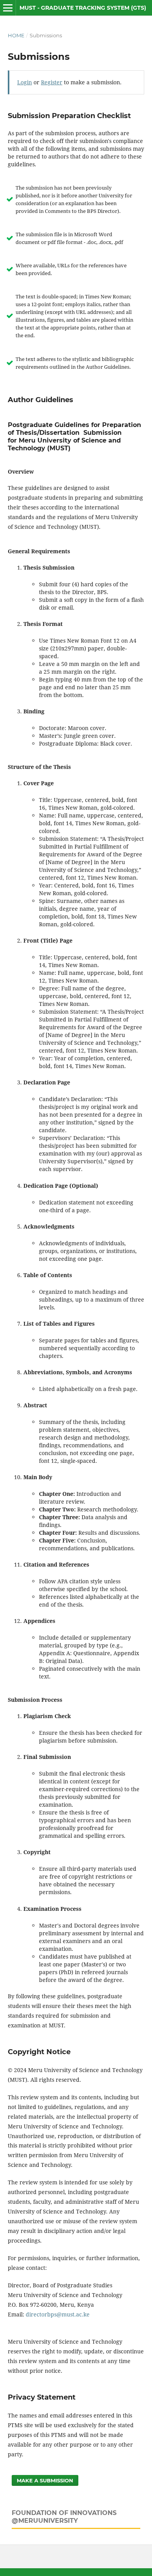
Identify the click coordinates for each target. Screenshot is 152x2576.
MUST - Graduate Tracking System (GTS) (83, 8)
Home (16, 35)
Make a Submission (45, 2480)
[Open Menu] (8, 8)
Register (52, 82)
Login (25, 82)
